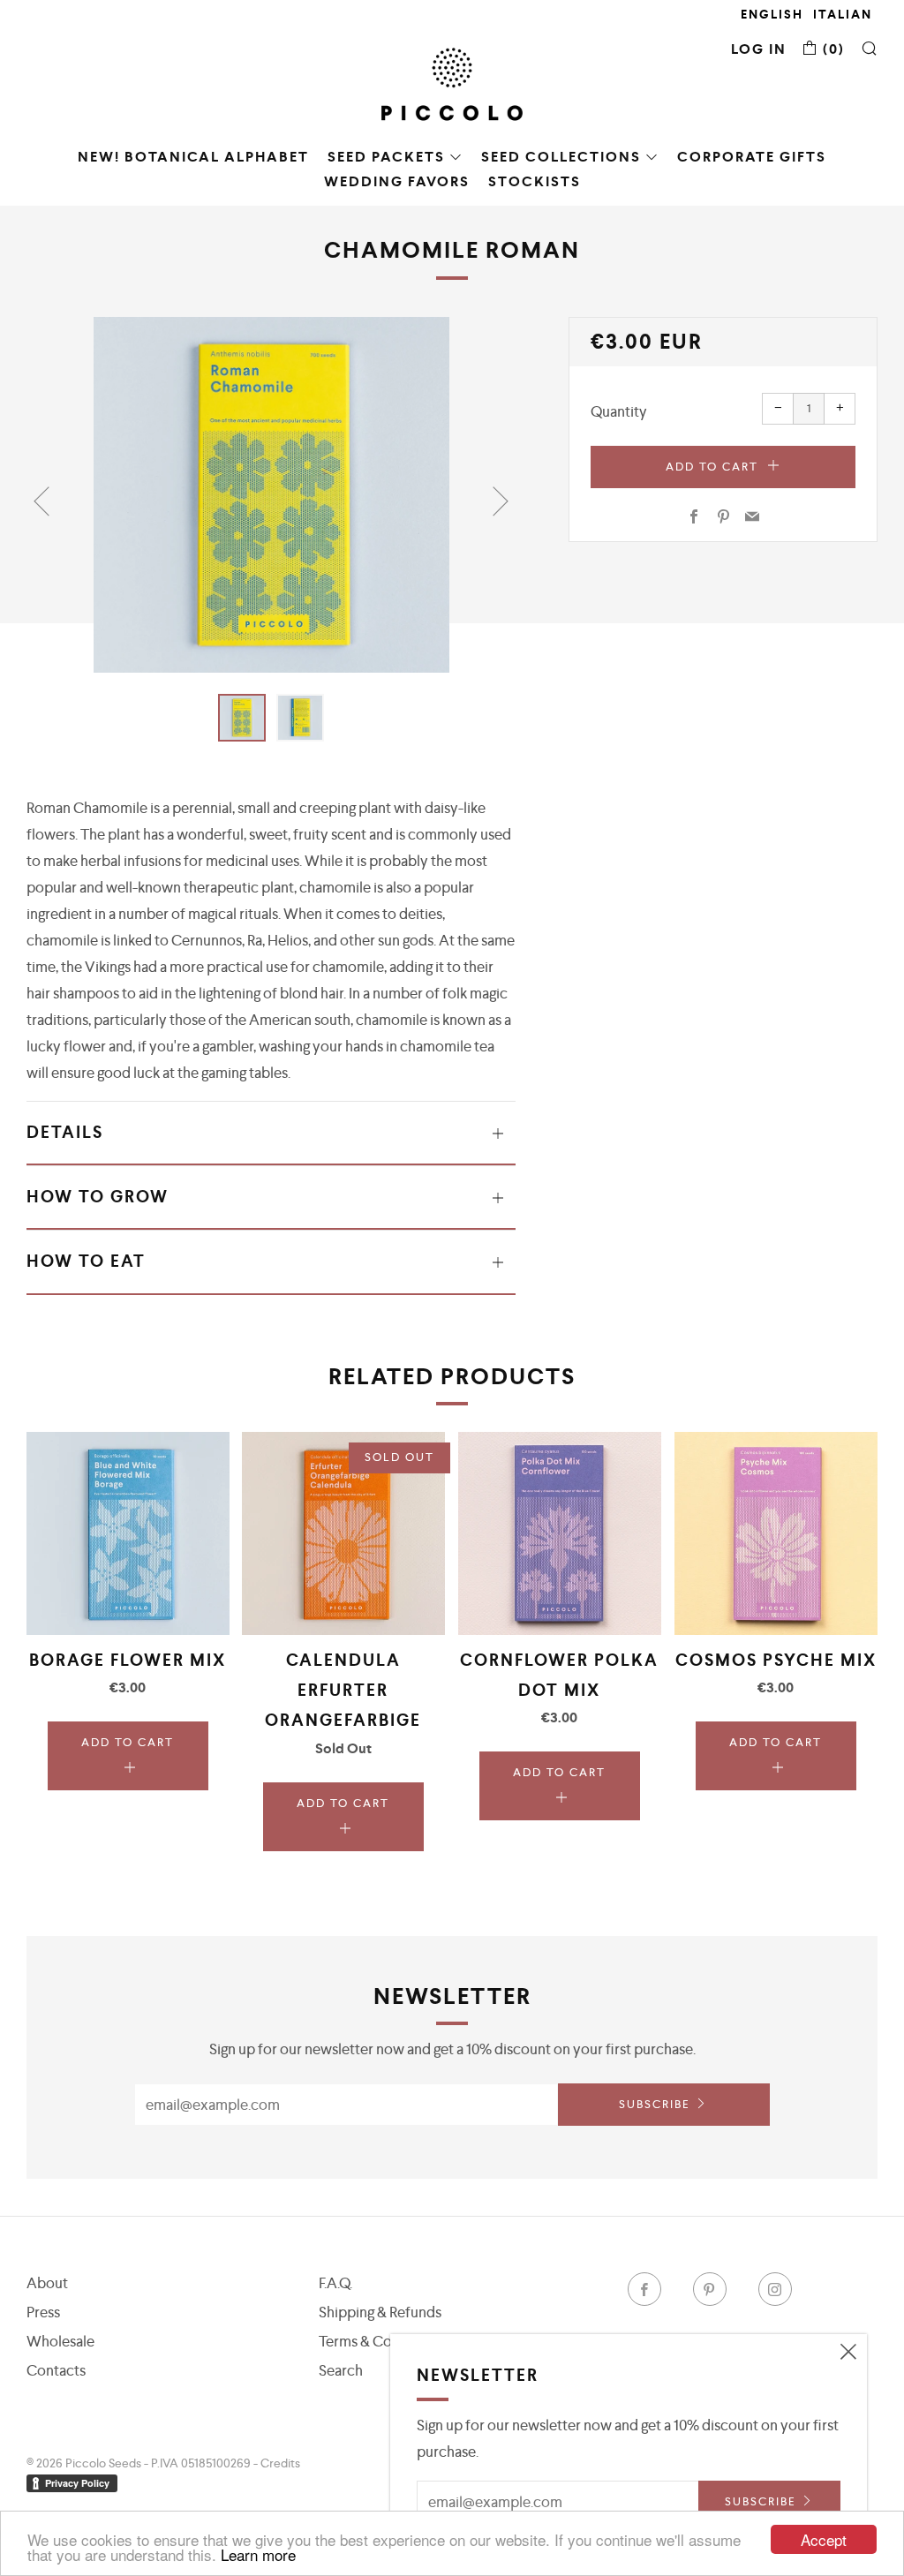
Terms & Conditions (381, 2341)
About (47, 2283)
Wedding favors (397, 181)
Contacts (56, 2370)
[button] (242, 718)
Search (341, 2370)
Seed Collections (561, 157)
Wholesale (60, 2341)
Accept (824, 2539)
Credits (280, 2463)
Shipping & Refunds (380, 2312)
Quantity (619, 411)
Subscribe (655, 2104)
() (832, 49)
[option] (271, 495)
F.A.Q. (335, 2283)
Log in (759, 49)
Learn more (258, 2554)
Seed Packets (386, 157)
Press (43, 2312)
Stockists (535, 181)
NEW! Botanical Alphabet (193, 157)
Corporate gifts (752, 157)
